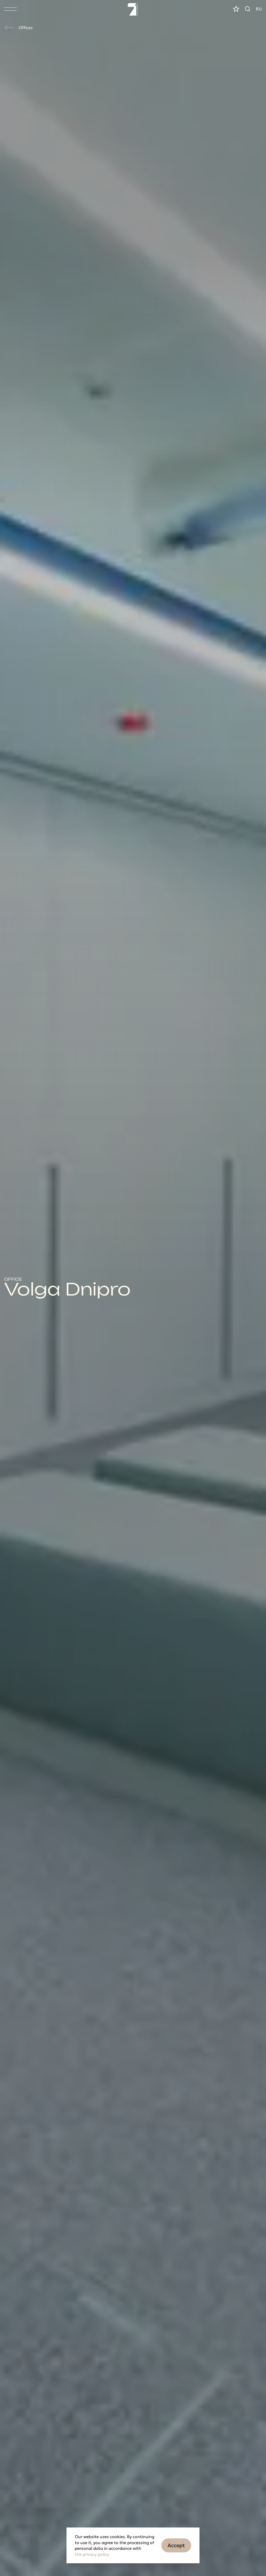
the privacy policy (92, 2554)
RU (259, 9)
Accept (176, 2545)
